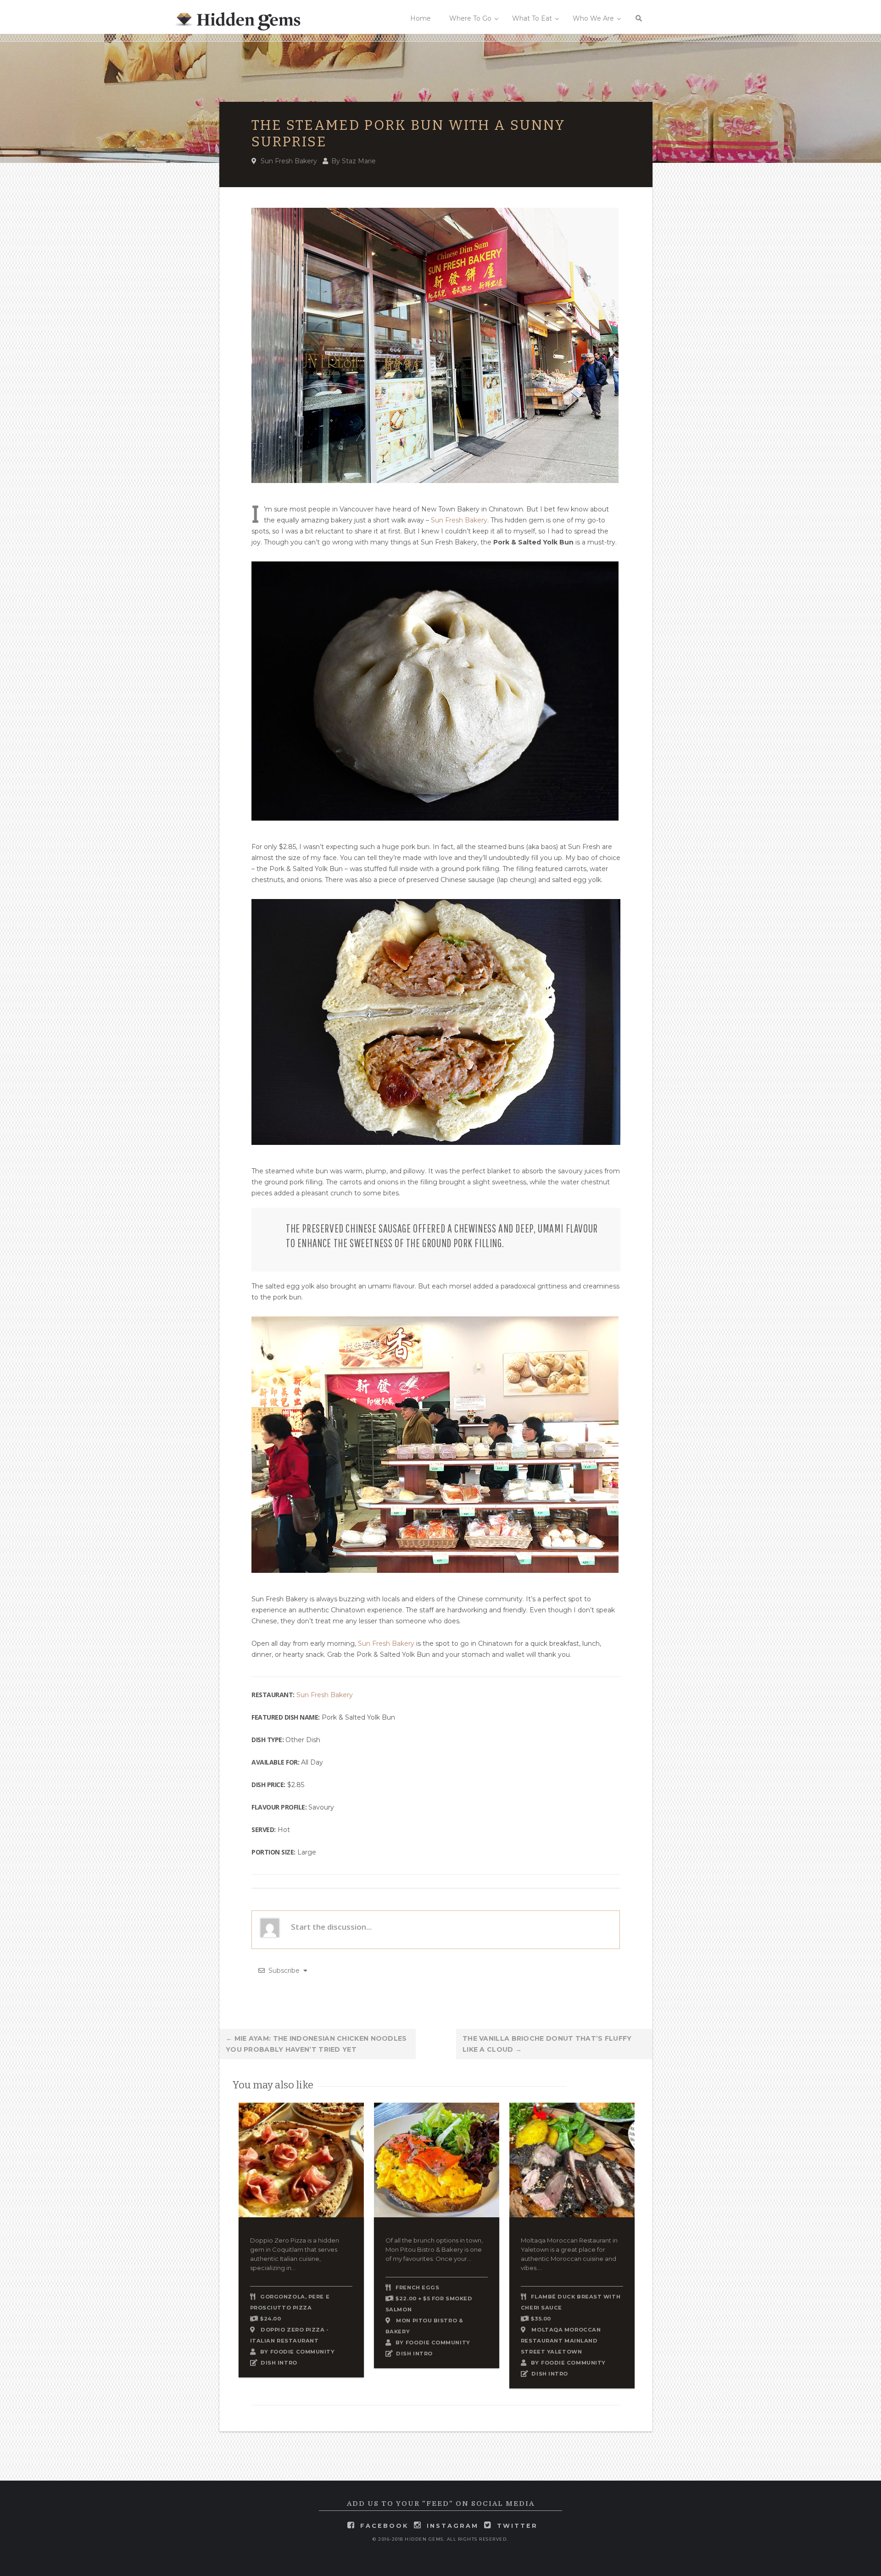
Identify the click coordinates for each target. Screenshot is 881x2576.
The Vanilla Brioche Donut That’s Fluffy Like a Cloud (547, 2044)
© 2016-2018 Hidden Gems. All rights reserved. (440, 2539)
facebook (384, 2526)
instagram (453, 2526)
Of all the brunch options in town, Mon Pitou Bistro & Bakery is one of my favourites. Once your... (434, 2249)
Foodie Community (303, 2352)
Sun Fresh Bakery (289, 161)
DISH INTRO (279, 2363)
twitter (517, 2526)
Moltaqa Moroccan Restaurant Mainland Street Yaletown (561, 2341)
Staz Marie (359, 161)
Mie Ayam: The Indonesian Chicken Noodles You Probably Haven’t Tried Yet (316, 2044)
